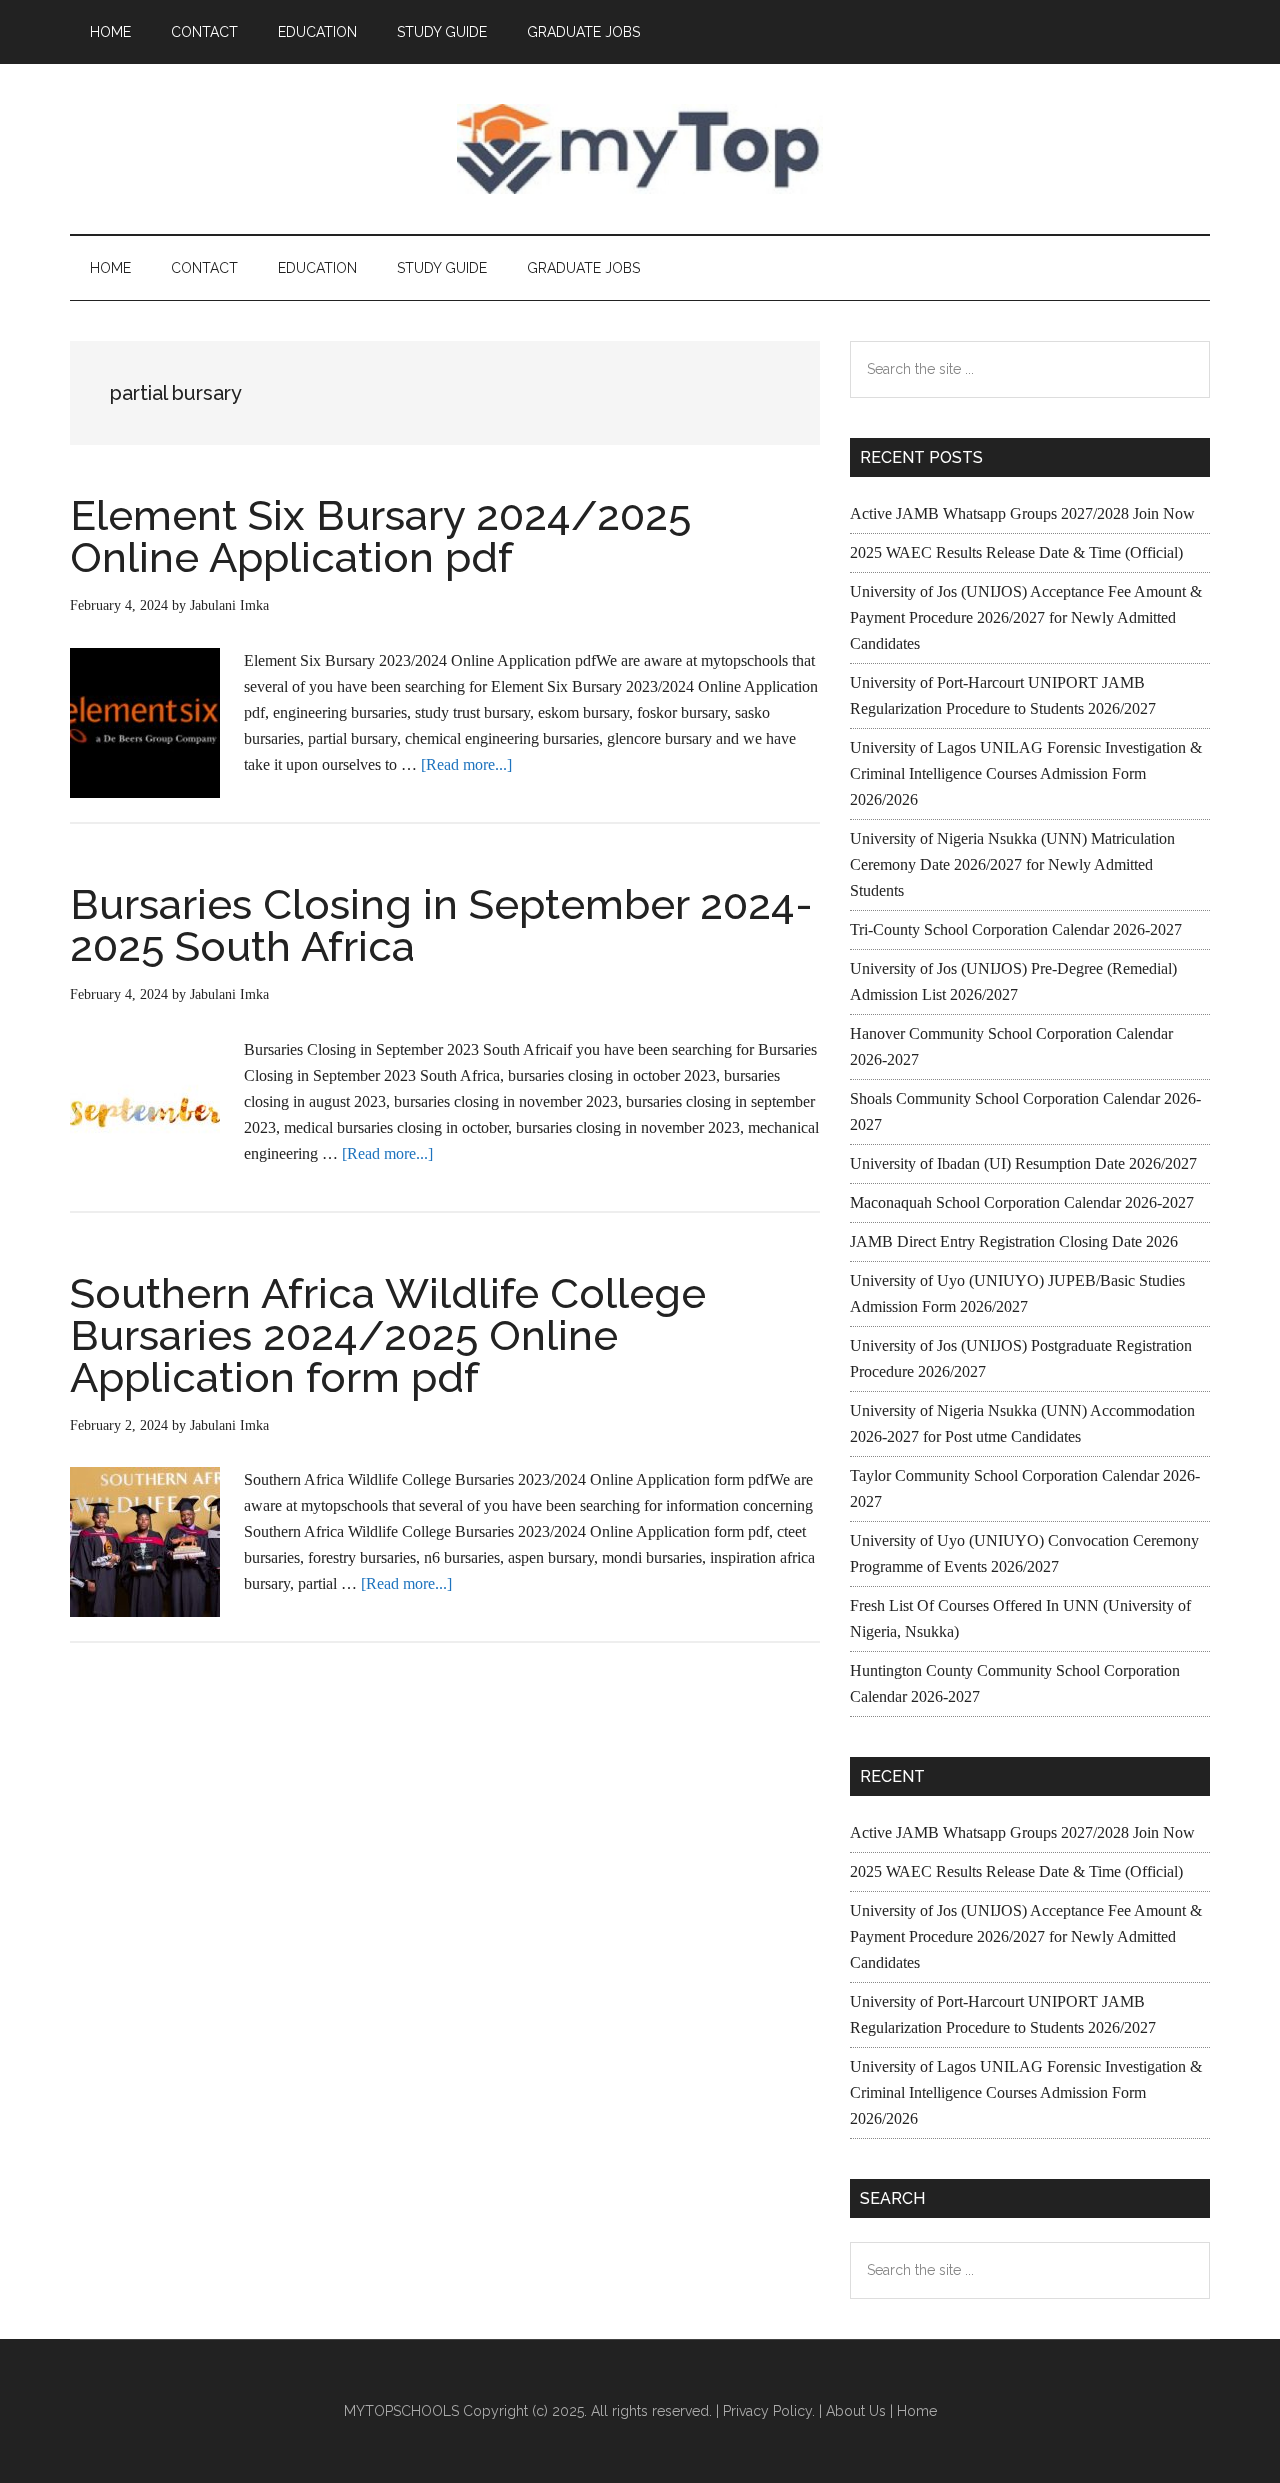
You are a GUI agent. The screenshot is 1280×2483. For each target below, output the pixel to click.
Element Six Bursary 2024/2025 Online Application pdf (380, 536)
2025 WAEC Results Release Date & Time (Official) (1016, 552)
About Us (856, 2411)
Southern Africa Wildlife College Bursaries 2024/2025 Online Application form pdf (388, 1335)
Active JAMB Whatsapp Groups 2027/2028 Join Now (1022, 513)
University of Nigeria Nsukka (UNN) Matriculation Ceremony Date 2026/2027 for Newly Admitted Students (1012, 864)
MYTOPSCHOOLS (640, 149)
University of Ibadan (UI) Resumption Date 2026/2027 (1023, 1163)
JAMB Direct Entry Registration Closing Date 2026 (1014, 1241)
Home (917, 2411)
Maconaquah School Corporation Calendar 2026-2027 (1022, 1202)
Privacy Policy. (769, 2411)
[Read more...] (466, 764)
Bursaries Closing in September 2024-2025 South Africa (441, 925)
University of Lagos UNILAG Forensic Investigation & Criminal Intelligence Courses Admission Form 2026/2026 (1026, 773)
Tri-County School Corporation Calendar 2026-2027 (1016, 929)
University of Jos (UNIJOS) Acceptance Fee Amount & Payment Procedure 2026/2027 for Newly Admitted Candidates (1026, 617)
